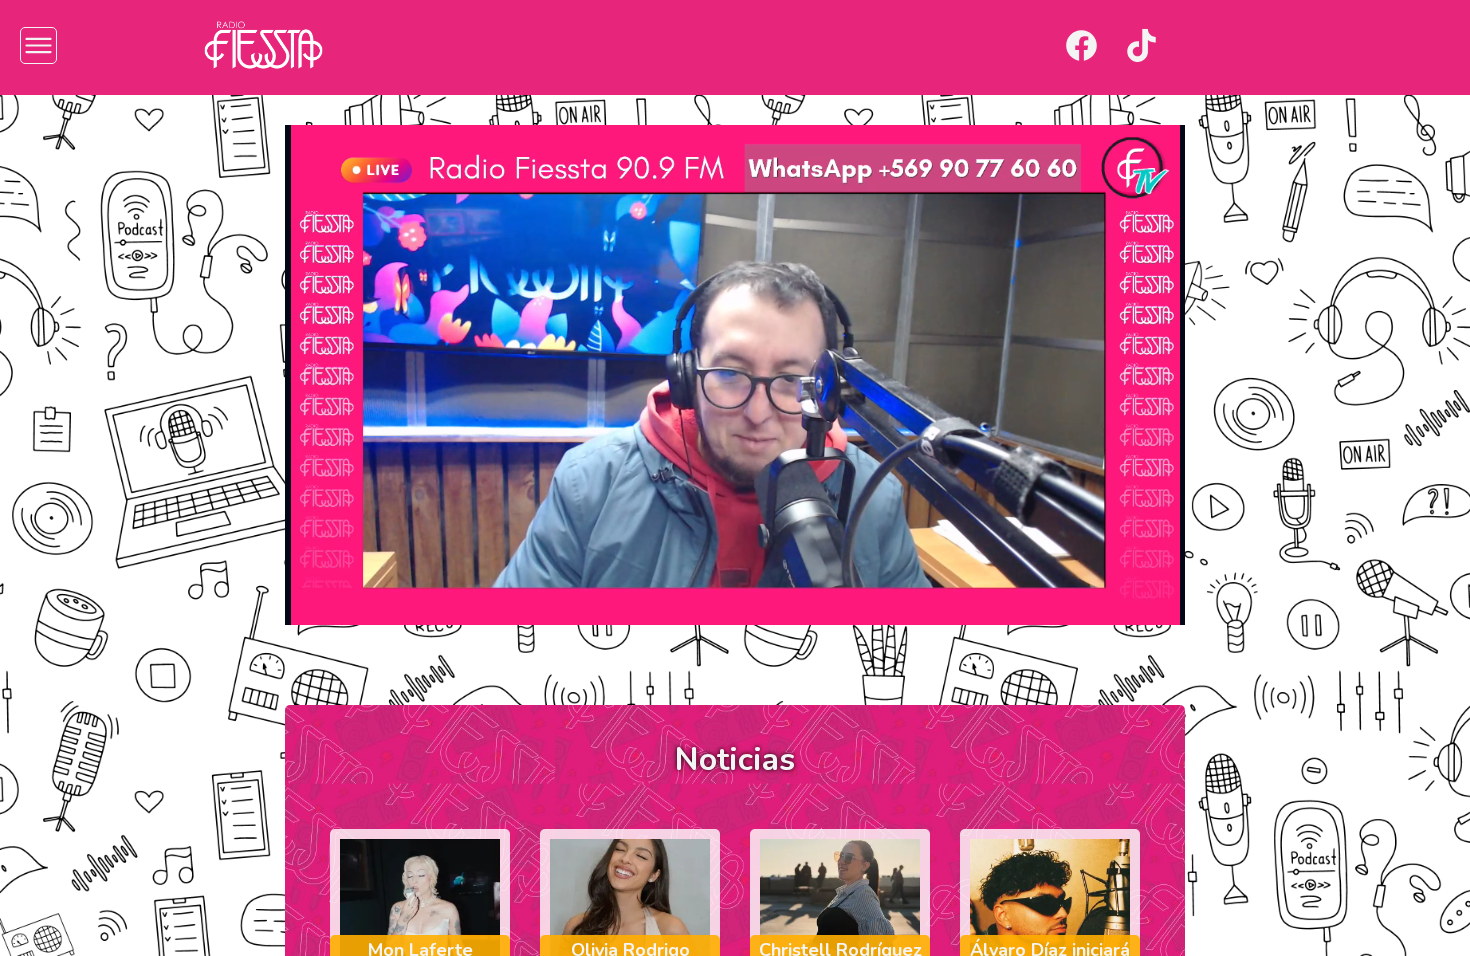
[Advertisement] (110, 410)
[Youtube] (1201, 45)
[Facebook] (1081, 45)
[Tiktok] (1141, 45)
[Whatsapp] (1261, 45)
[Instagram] (1021, 45)
